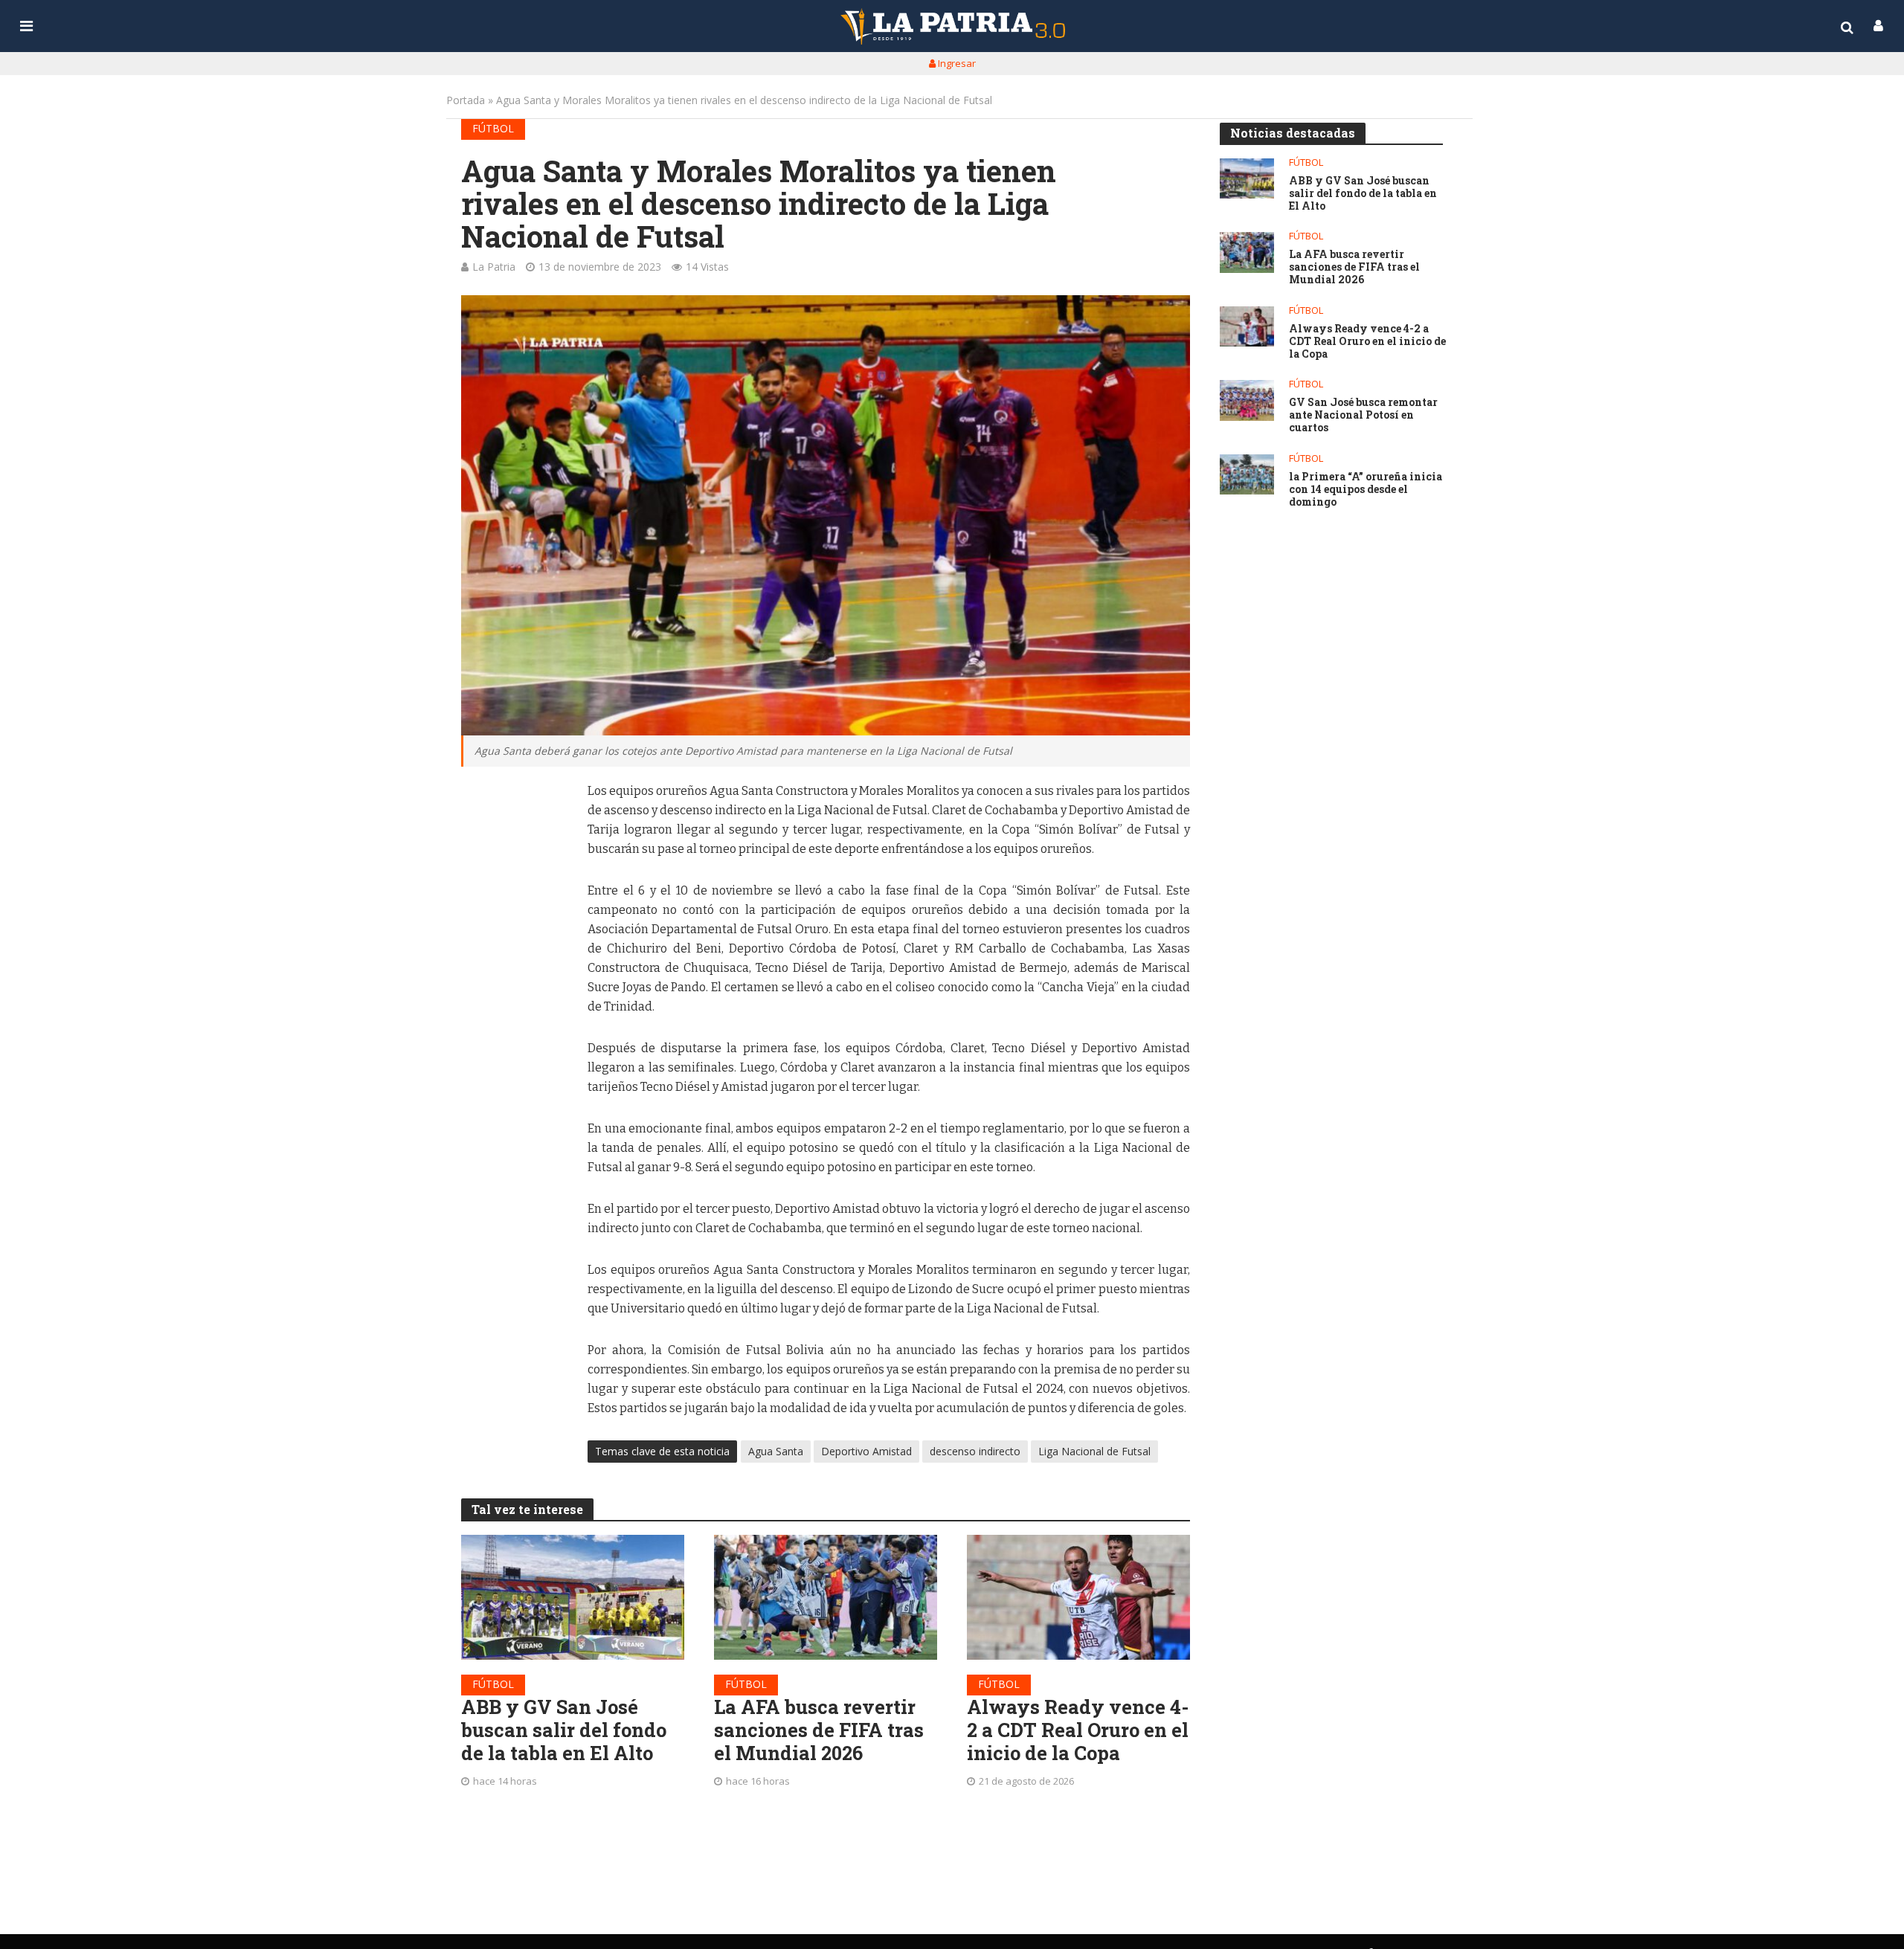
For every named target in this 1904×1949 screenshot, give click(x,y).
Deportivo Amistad (866, 1451)
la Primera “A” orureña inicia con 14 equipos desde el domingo (1366, 489)
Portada (466, 100)
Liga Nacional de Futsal (1094, 1451)
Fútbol (493, 128)
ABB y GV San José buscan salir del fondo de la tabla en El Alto (564, 1730)
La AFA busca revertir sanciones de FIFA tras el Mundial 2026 (819, 1730)
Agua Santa (776, 1451)
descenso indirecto (975, 1451)
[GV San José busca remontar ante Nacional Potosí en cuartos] (1247, 400)
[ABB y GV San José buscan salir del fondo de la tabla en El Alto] (573, 1597)
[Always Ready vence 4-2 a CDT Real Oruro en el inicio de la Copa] (1078, 1597)
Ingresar (956, 63)
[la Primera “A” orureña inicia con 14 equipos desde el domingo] (1247, 475)
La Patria (494, 267)
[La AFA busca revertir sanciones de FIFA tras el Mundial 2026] (826, 1597)
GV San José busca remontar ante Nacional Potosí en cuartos (1363, 415)
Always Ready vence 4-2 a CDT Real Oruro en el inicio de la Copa (1078, 1730)
